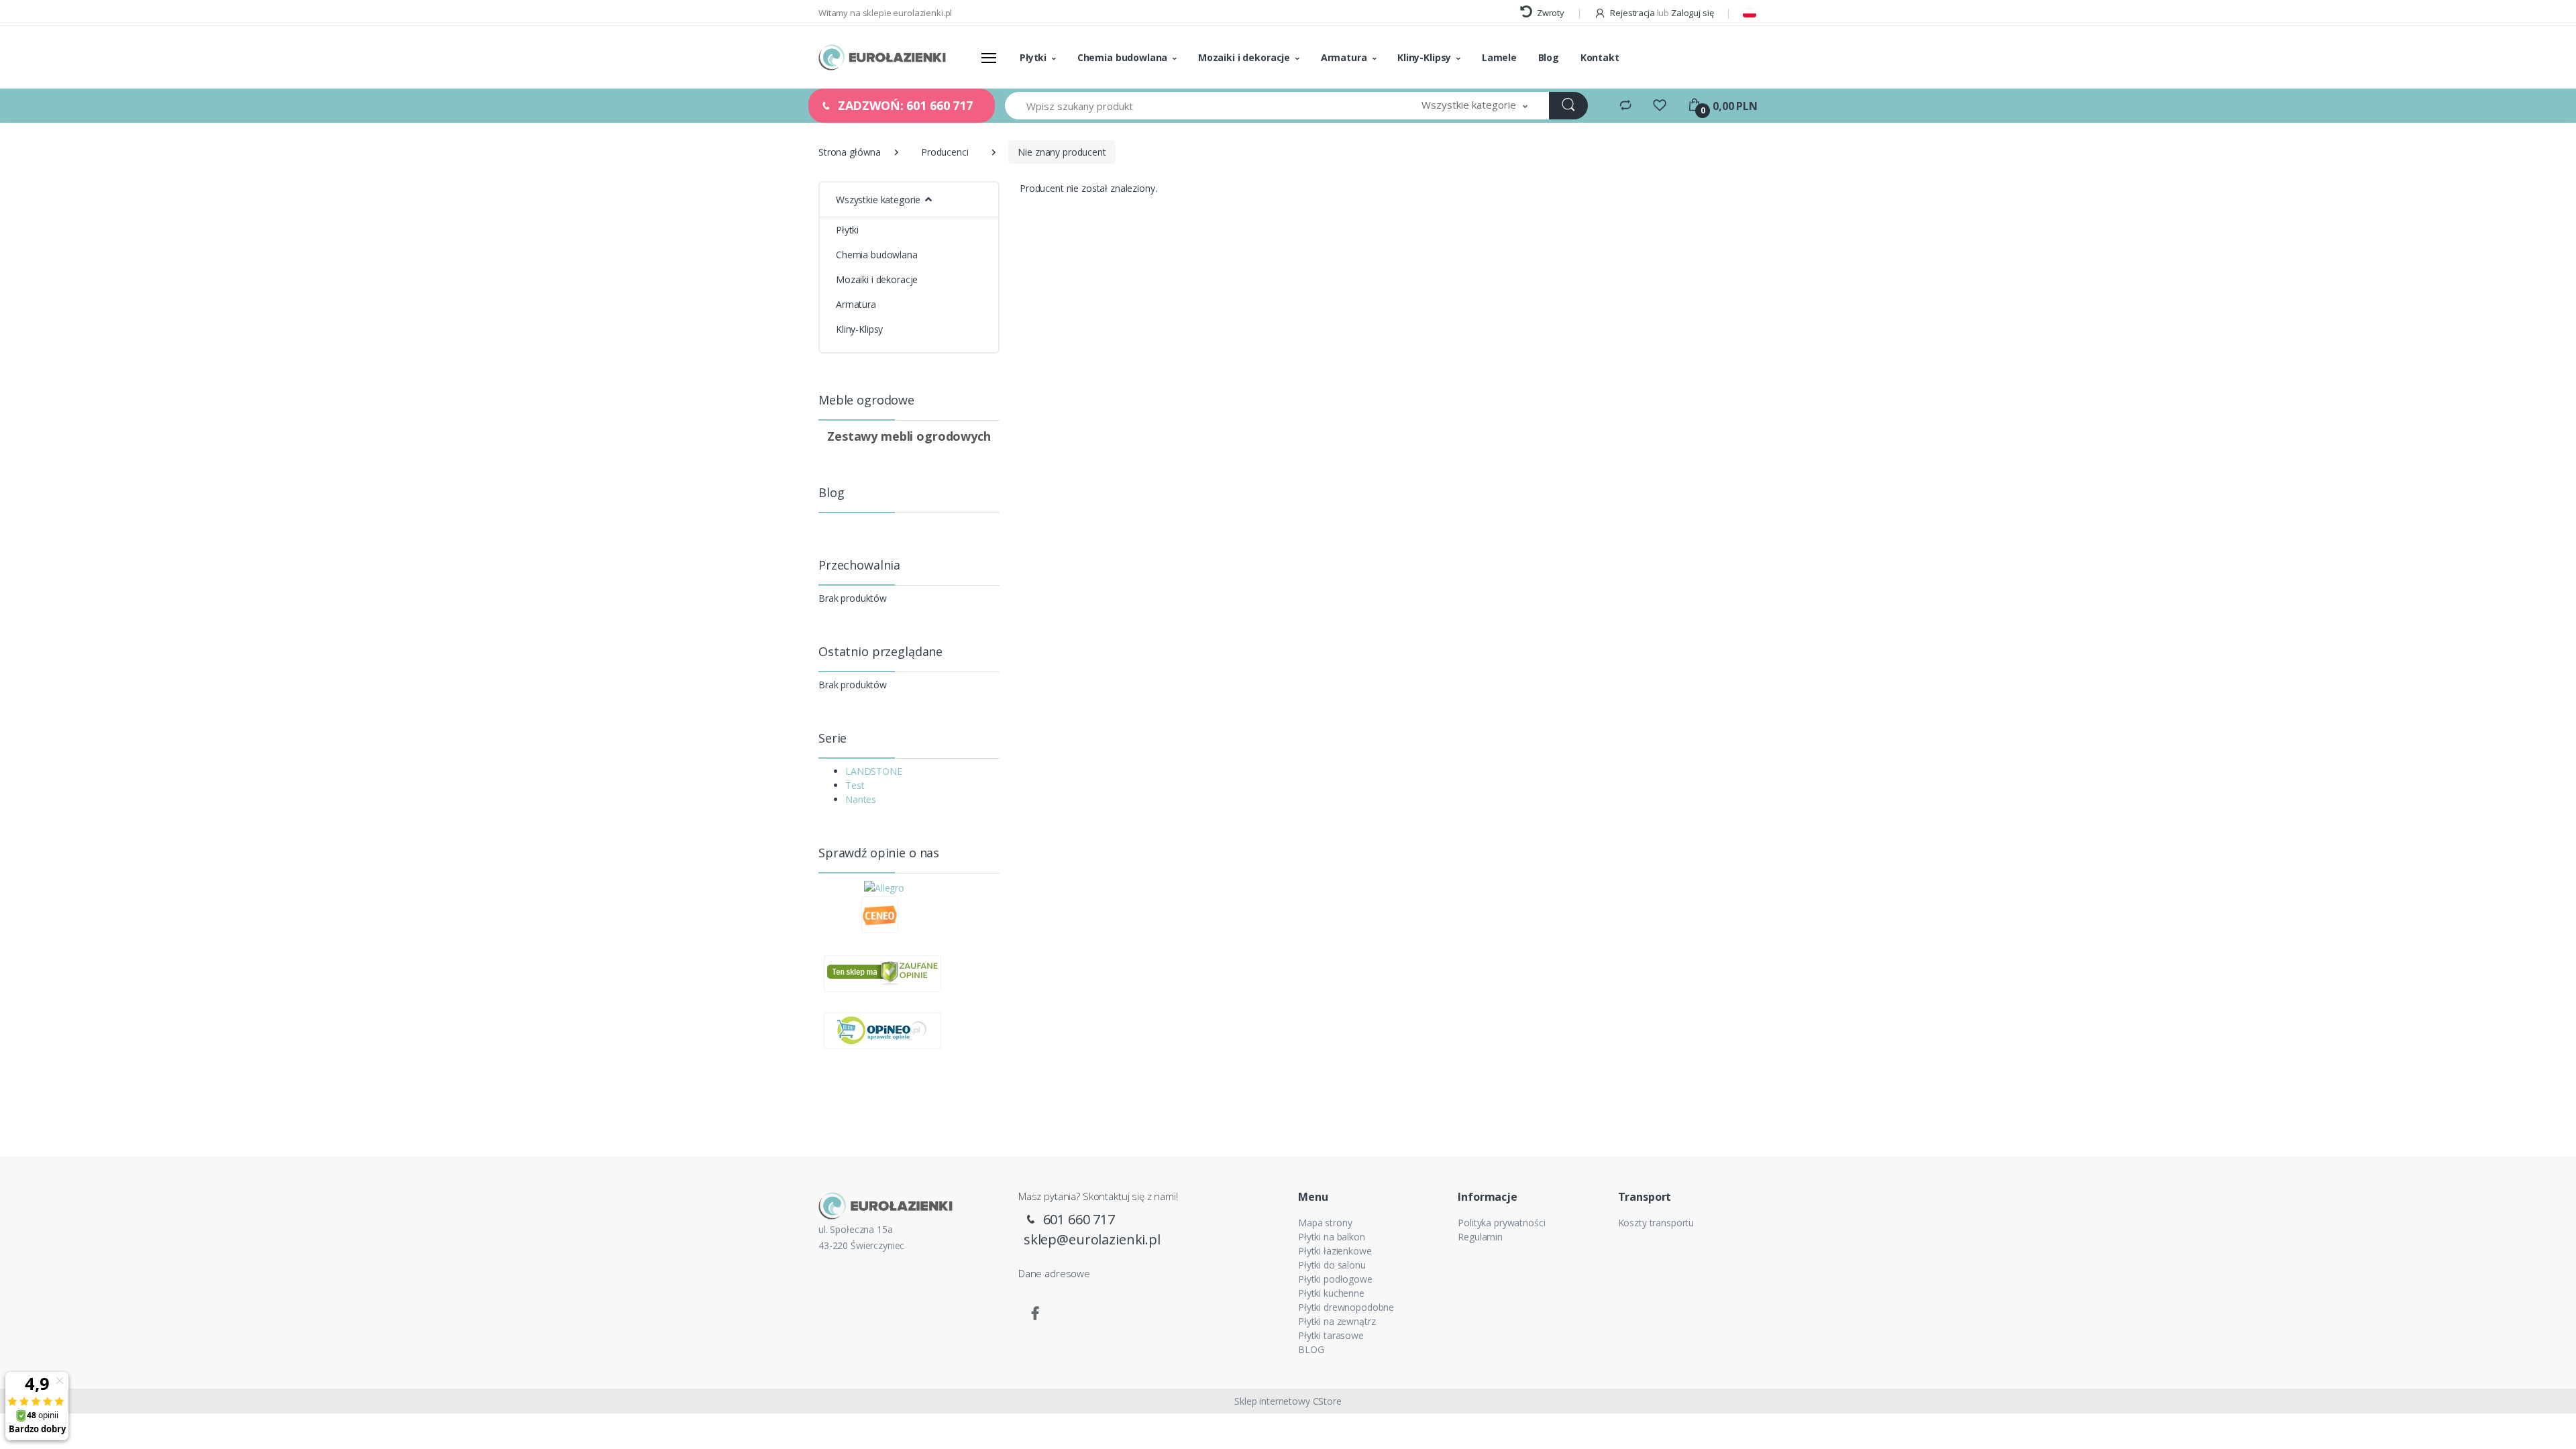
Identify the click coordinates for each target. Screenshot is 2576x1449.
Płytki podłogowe (1335, 1279)
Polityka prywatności (1501, 1223)
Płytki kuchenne (1331, 1293)
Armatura (1344, 57)
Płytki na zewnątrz (1337, 1321)
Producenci (945, 152)
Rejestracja (1632, 13)
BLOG (1311, 1349)
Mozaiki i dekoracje (1244, 57)
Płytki (1033, 57)
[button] (1474, 106)
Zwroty (1550, 13)
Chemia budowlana (1123, 57)
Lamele (1499, 57)
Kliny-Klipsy (1424, 57)
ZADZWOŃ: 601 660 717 (904, 105)
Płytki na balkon (1332, 1237)
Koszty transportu (1656, 1223)
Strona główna (850, 152)
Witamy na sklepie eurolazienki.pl (885, 13)
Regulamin (1480, 1237)
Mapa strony (1325, 1223)
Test (855, 785)
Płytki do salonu (1332, 1265)
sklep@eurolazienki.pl (1092, 1239)
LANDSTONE (874, 771)
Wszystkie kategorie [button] (878, 200)
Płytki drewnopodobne (1346, 1307)
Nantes (861, 799)
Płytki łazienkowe (1335, 1251)
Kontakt (1600, 57)
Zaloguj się (1692, 13)
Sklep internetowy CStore (1288, 1401)
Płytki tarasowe (1331, 1335)
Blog (1549, 57)
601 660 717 (1077, 1219)
